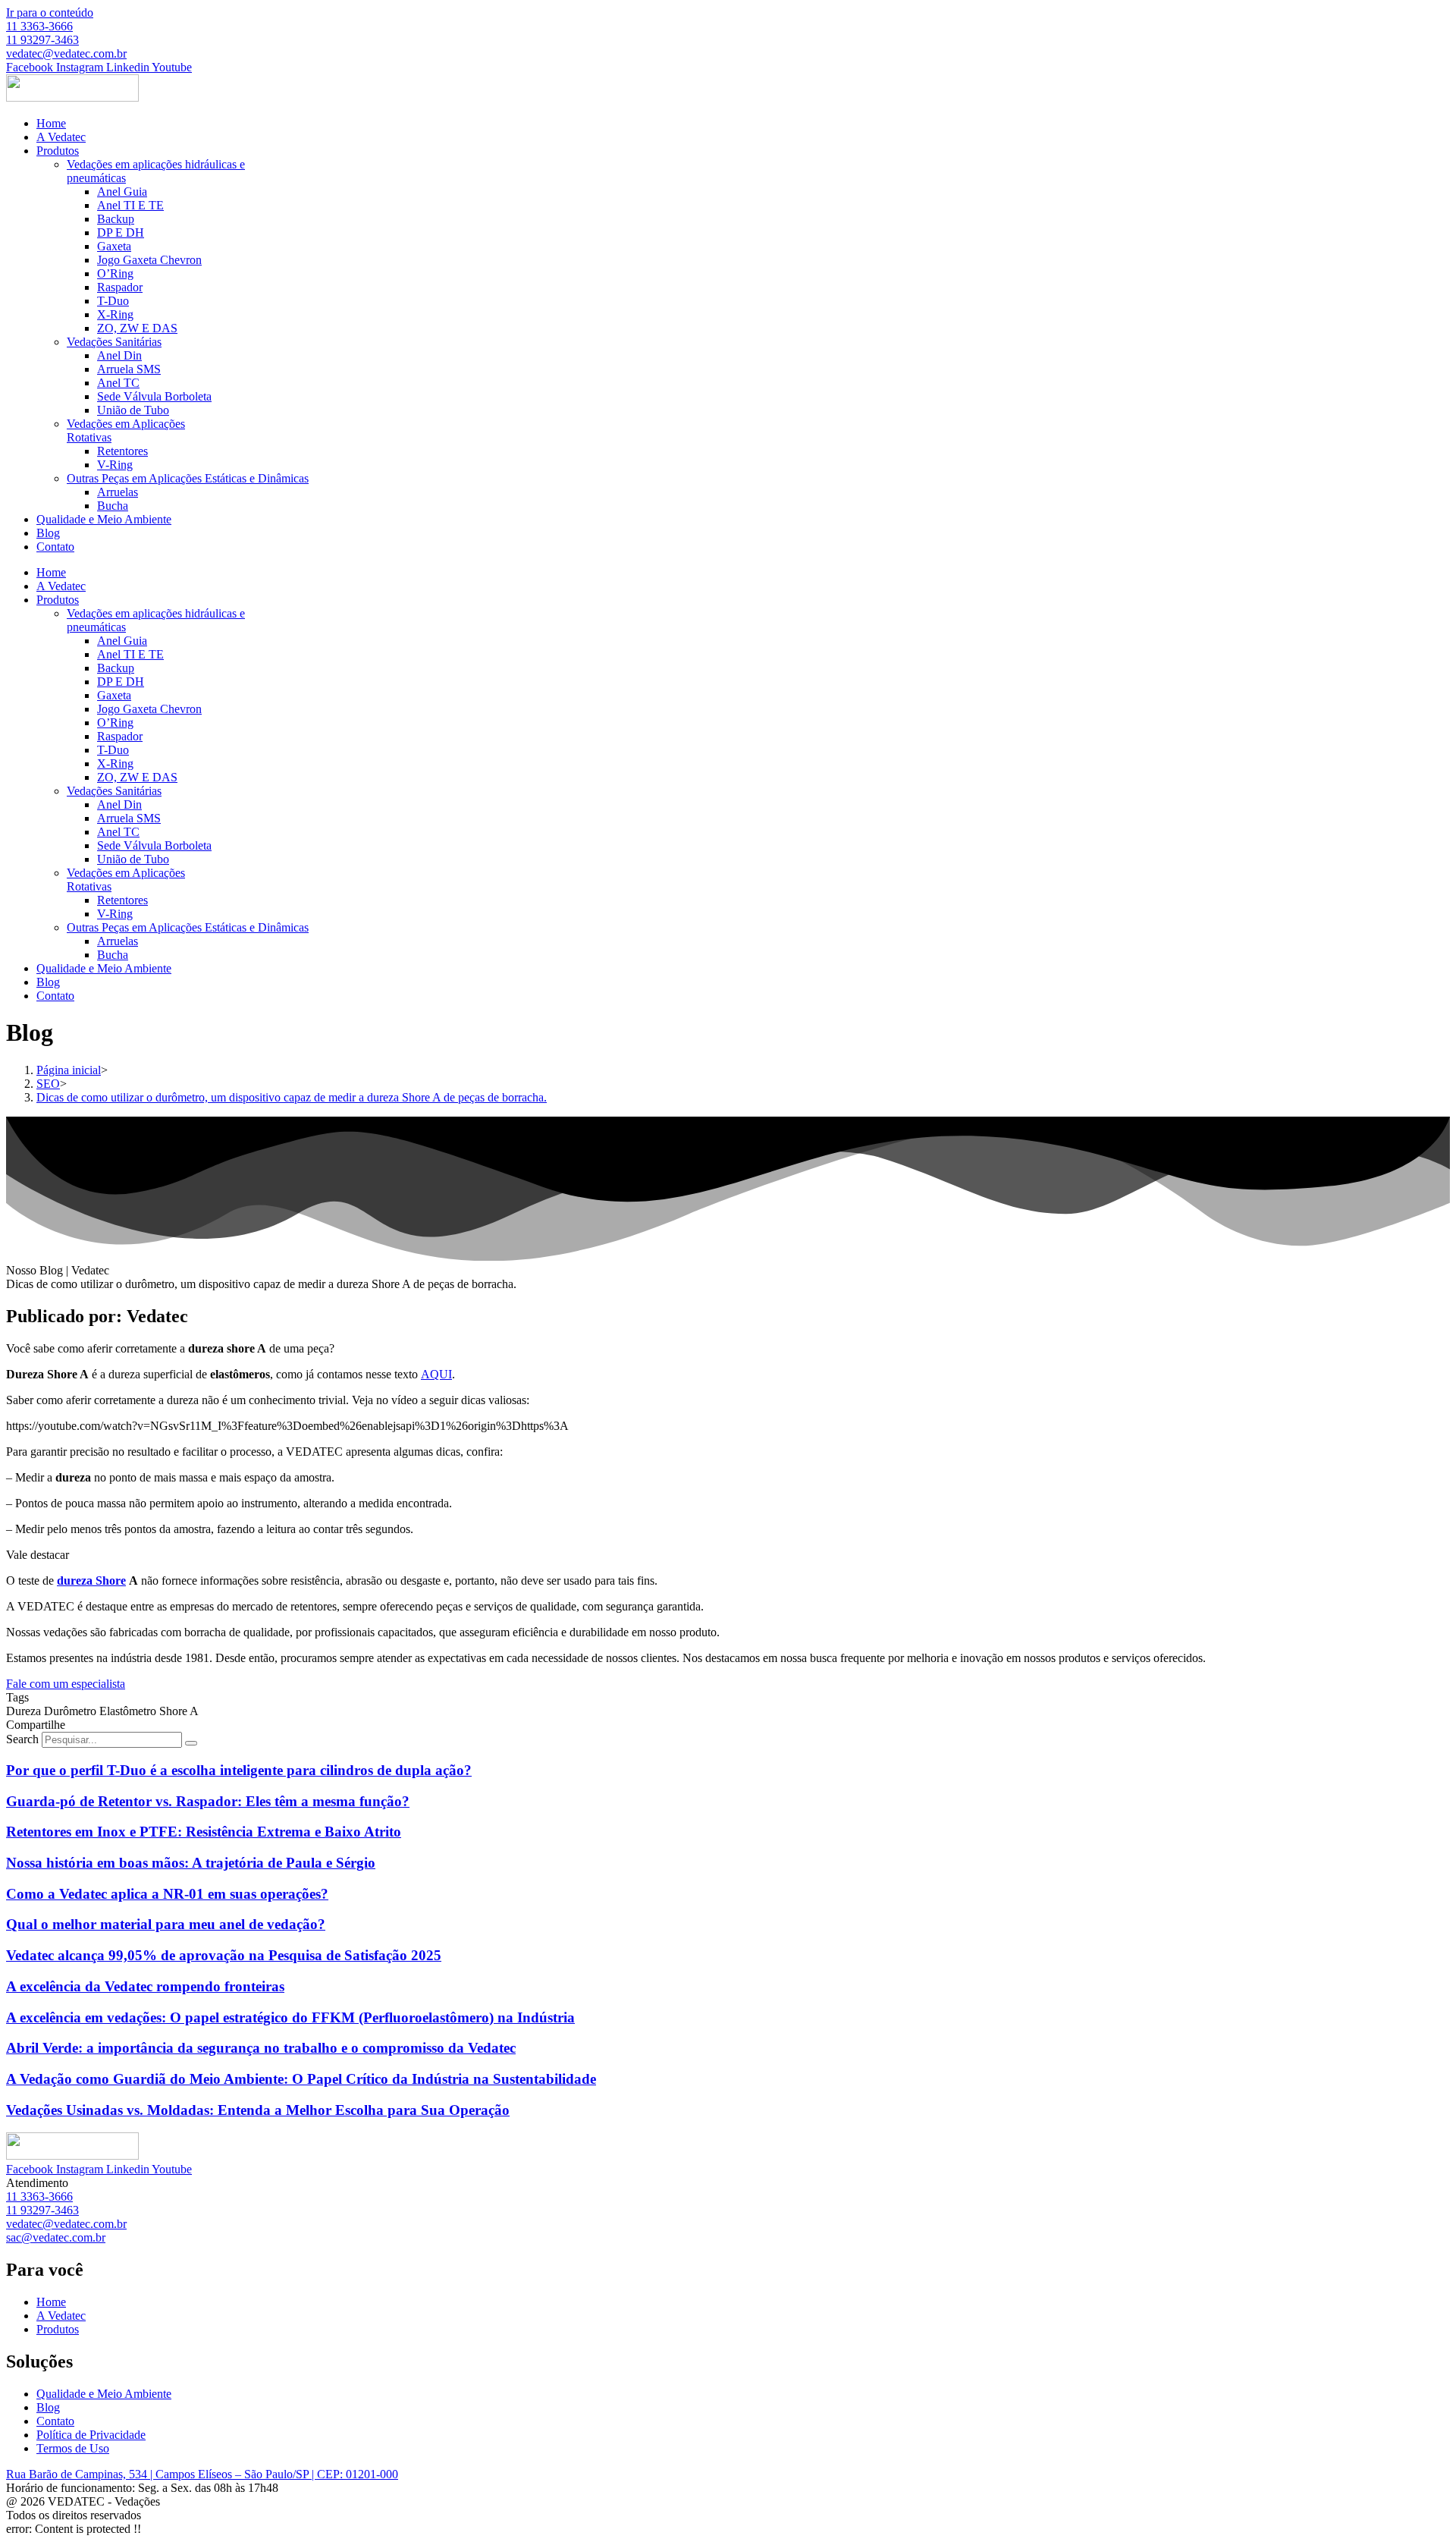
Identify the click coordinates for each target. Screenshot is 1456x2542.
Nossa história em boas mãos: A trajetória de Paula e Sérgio (191, 1863)
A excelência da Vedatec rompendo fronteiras (145, 1986)
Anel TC (118, 383)
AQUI (436, 1374)
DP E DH (121, 233)
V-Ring (115, 465)
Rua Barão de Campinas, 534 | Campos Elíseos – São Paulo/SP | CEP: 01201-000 (202, 2474)
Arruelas (118, 492)
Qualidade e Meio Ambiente (104, 519)
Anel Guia (122, 192)
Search (22, 1739)
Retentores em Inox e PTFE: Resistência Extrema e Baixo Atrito (204, 1832)
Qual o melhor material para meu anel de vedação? (166, 1924)
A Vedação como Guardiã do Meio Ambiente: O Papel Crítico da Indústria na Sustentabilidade (301, 2079)
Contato (55, 547)
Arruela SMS (129, 369)
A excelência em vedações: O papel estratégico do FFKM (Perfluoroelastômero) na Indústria (290, 2017)
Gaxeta (114, 246)
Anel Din (119, 355)
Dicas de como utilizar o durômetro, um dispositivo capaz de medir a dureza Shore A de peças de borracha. (292, 1097)
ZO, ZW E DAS (137, 328)
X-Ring (115, 314)
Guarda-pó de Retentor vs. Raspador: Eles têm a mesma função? (208, 1801)
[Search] (191, 1743)
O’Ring (115, 273)
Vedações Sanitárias (114, 342)
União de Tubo (133, 410)
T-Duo (113, 301)
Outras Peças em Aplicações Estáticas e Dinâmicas (188, 478)
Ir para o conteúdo (50, 13)
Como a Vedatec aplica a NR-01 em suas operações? (167, 1894)
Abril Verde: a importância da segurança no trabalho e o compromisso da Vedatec (261, 2048)
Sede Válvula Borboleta (154, 396)
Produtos (58, 151)
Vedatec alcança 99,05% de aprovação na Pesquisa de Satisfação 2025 (224, 1955)
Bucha (113, 506)
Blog (48, 533)
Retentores (122, 451)
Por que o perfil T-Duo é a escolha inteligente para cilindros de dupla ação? (239, 1770)
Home (51, 123)
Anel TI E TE (130, 205)
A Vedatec (61, 137)
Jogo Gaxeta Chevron (149, 260)
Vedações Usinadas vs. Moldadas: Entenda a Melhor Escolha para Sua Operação (258, 2110)
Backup (116, 219)
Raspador (120, 287)
